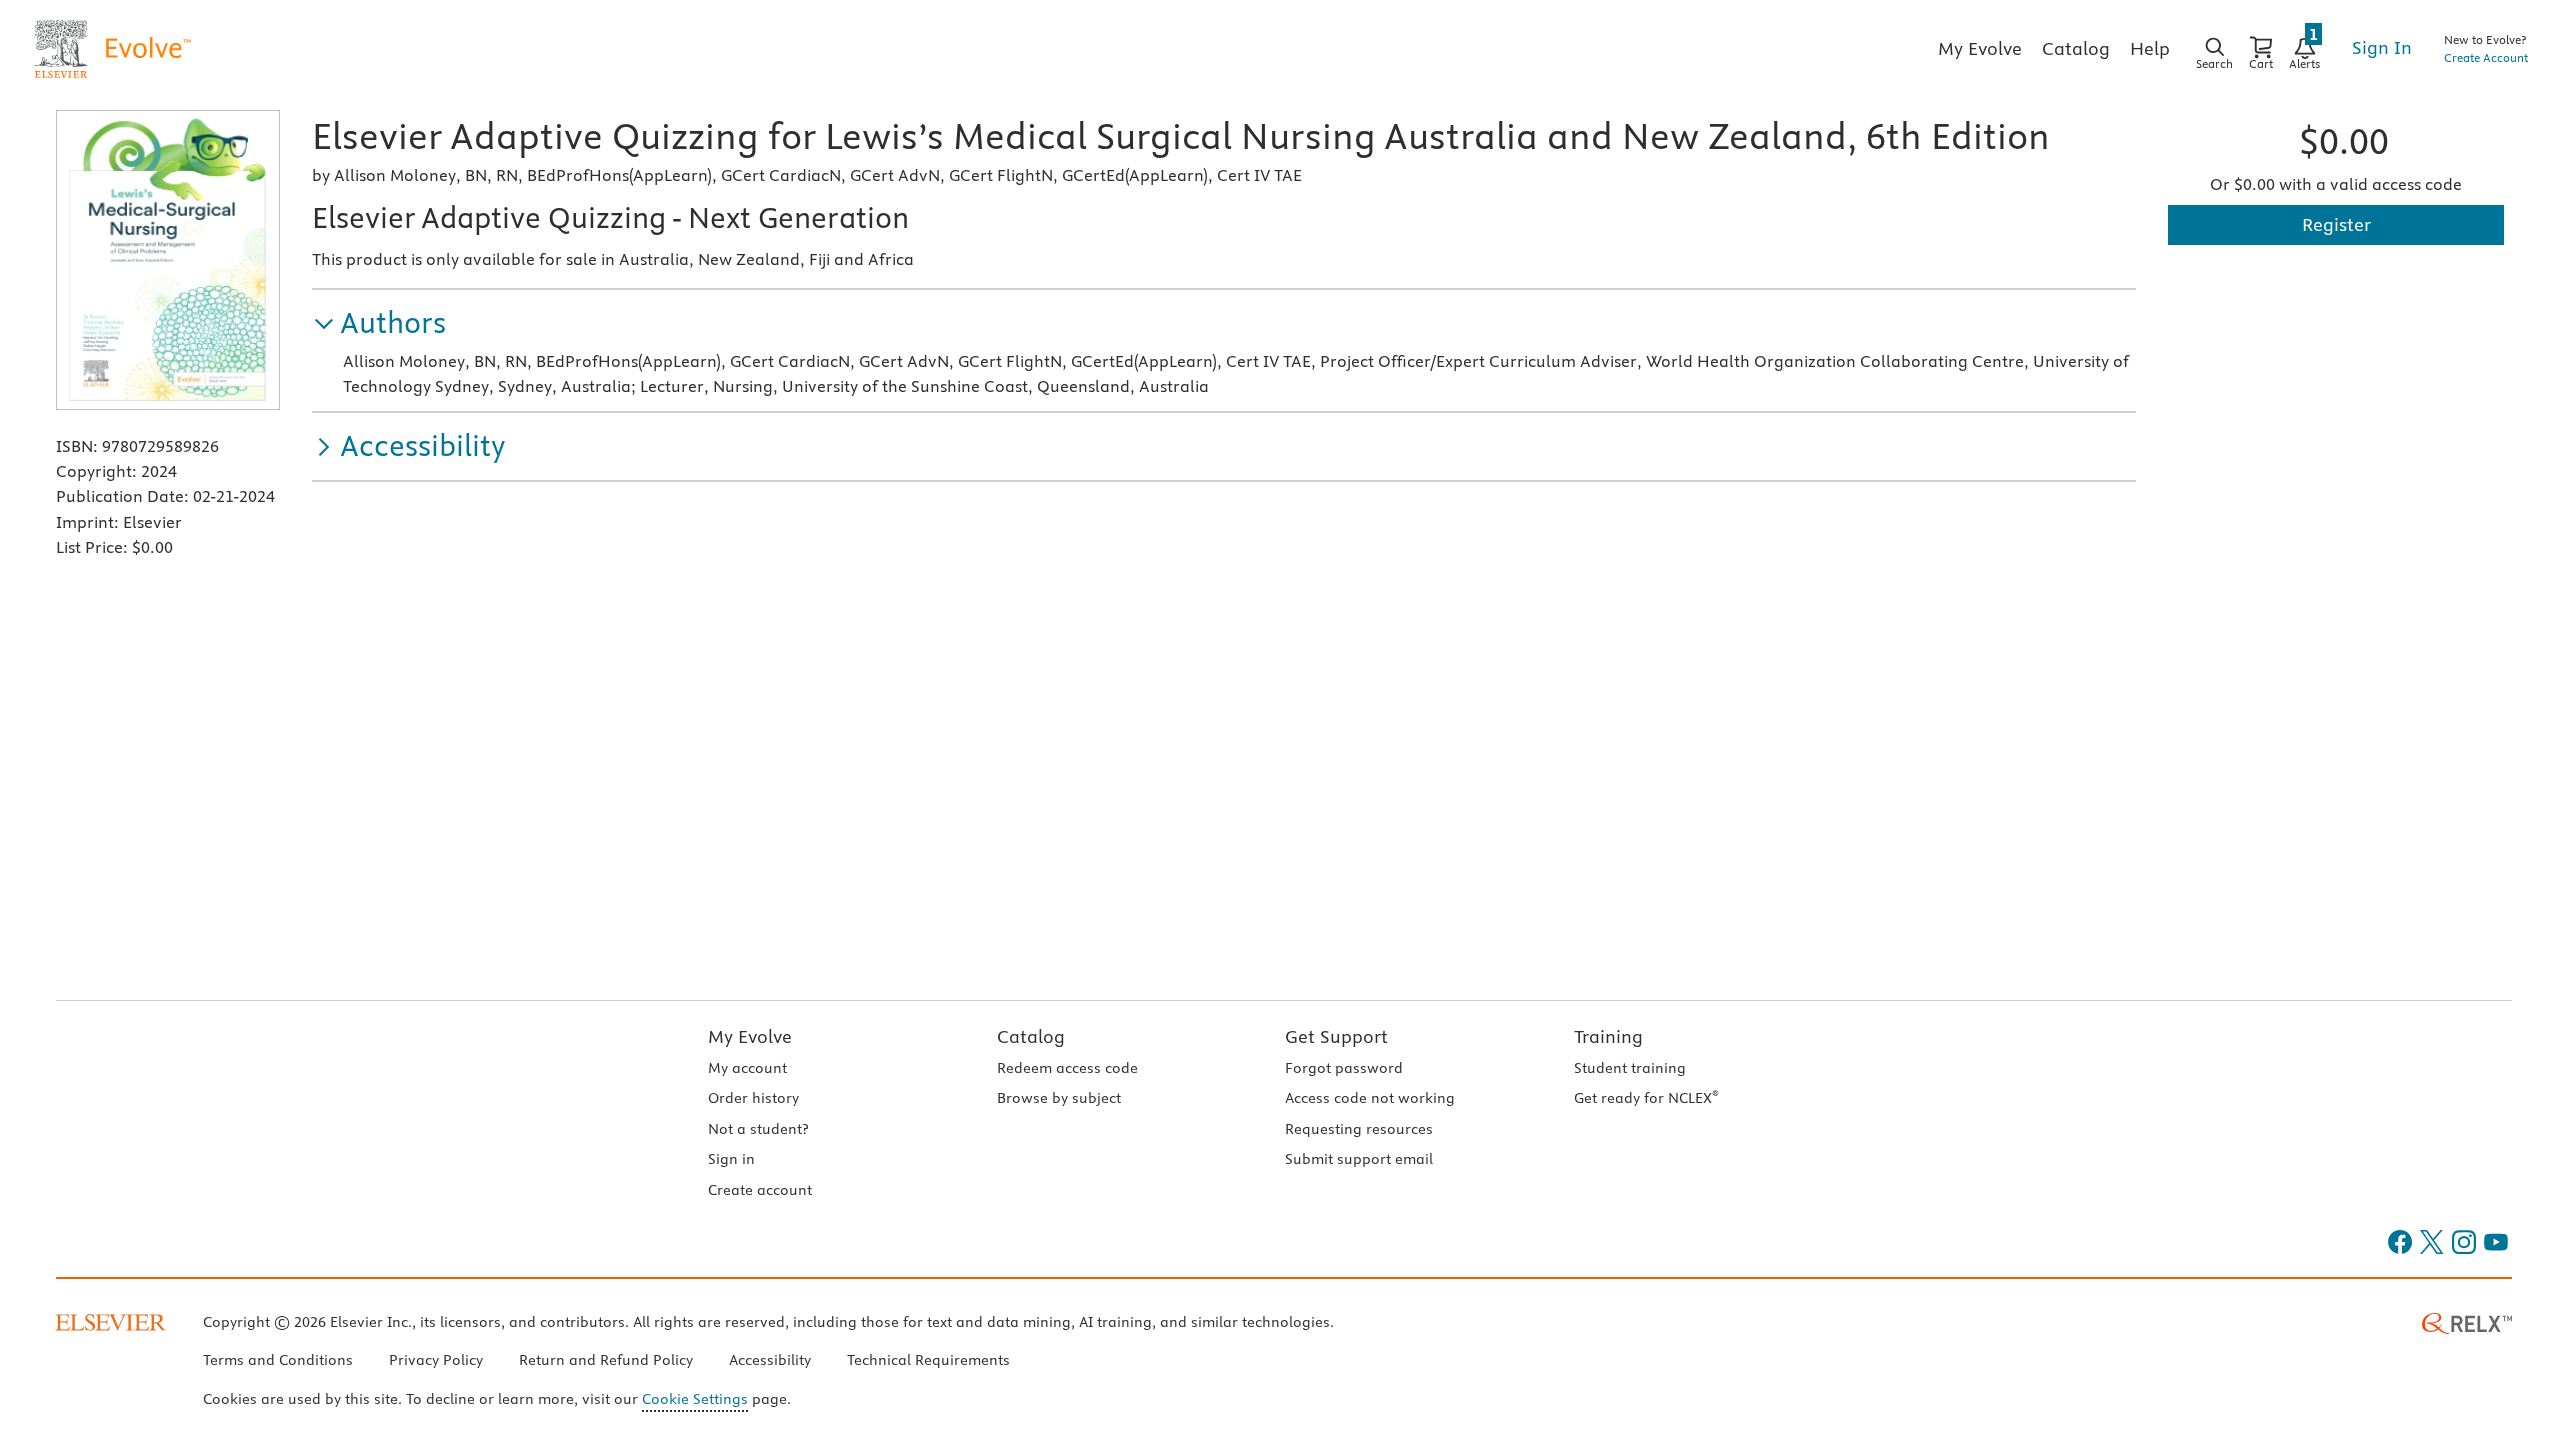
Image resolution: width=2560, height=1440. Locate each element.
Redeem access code (1067, 1068)
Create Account (2486, 57)
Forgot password (1344, 1068)
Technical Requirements (928, 1360)
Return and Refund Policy (606, 1360)
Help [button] (2150, 48)
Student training (1630, 1068)
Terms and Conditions (278, 1360)
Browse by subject (1059, 1098)
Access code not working (1370, 1098)
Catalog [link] (2076, 48)
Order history (753, 1098)
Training (1608, 1036)
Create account (760, 1190)
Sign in (731, 1159)
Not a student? (758, 1129)
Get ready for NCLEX (1646, 1098)
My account (747, 1068)
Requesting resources (1359, 1129)
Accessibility (770, 1360)
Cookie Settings (695, 1399)
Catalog (1031, 1036)
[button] (379, 323)
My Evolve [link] (1980, 48)
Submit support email (1359, 1159)
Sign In (2382, 47)
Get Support (1336, 1036)
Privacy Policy (436, 1360)
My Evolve (750, 1036)
